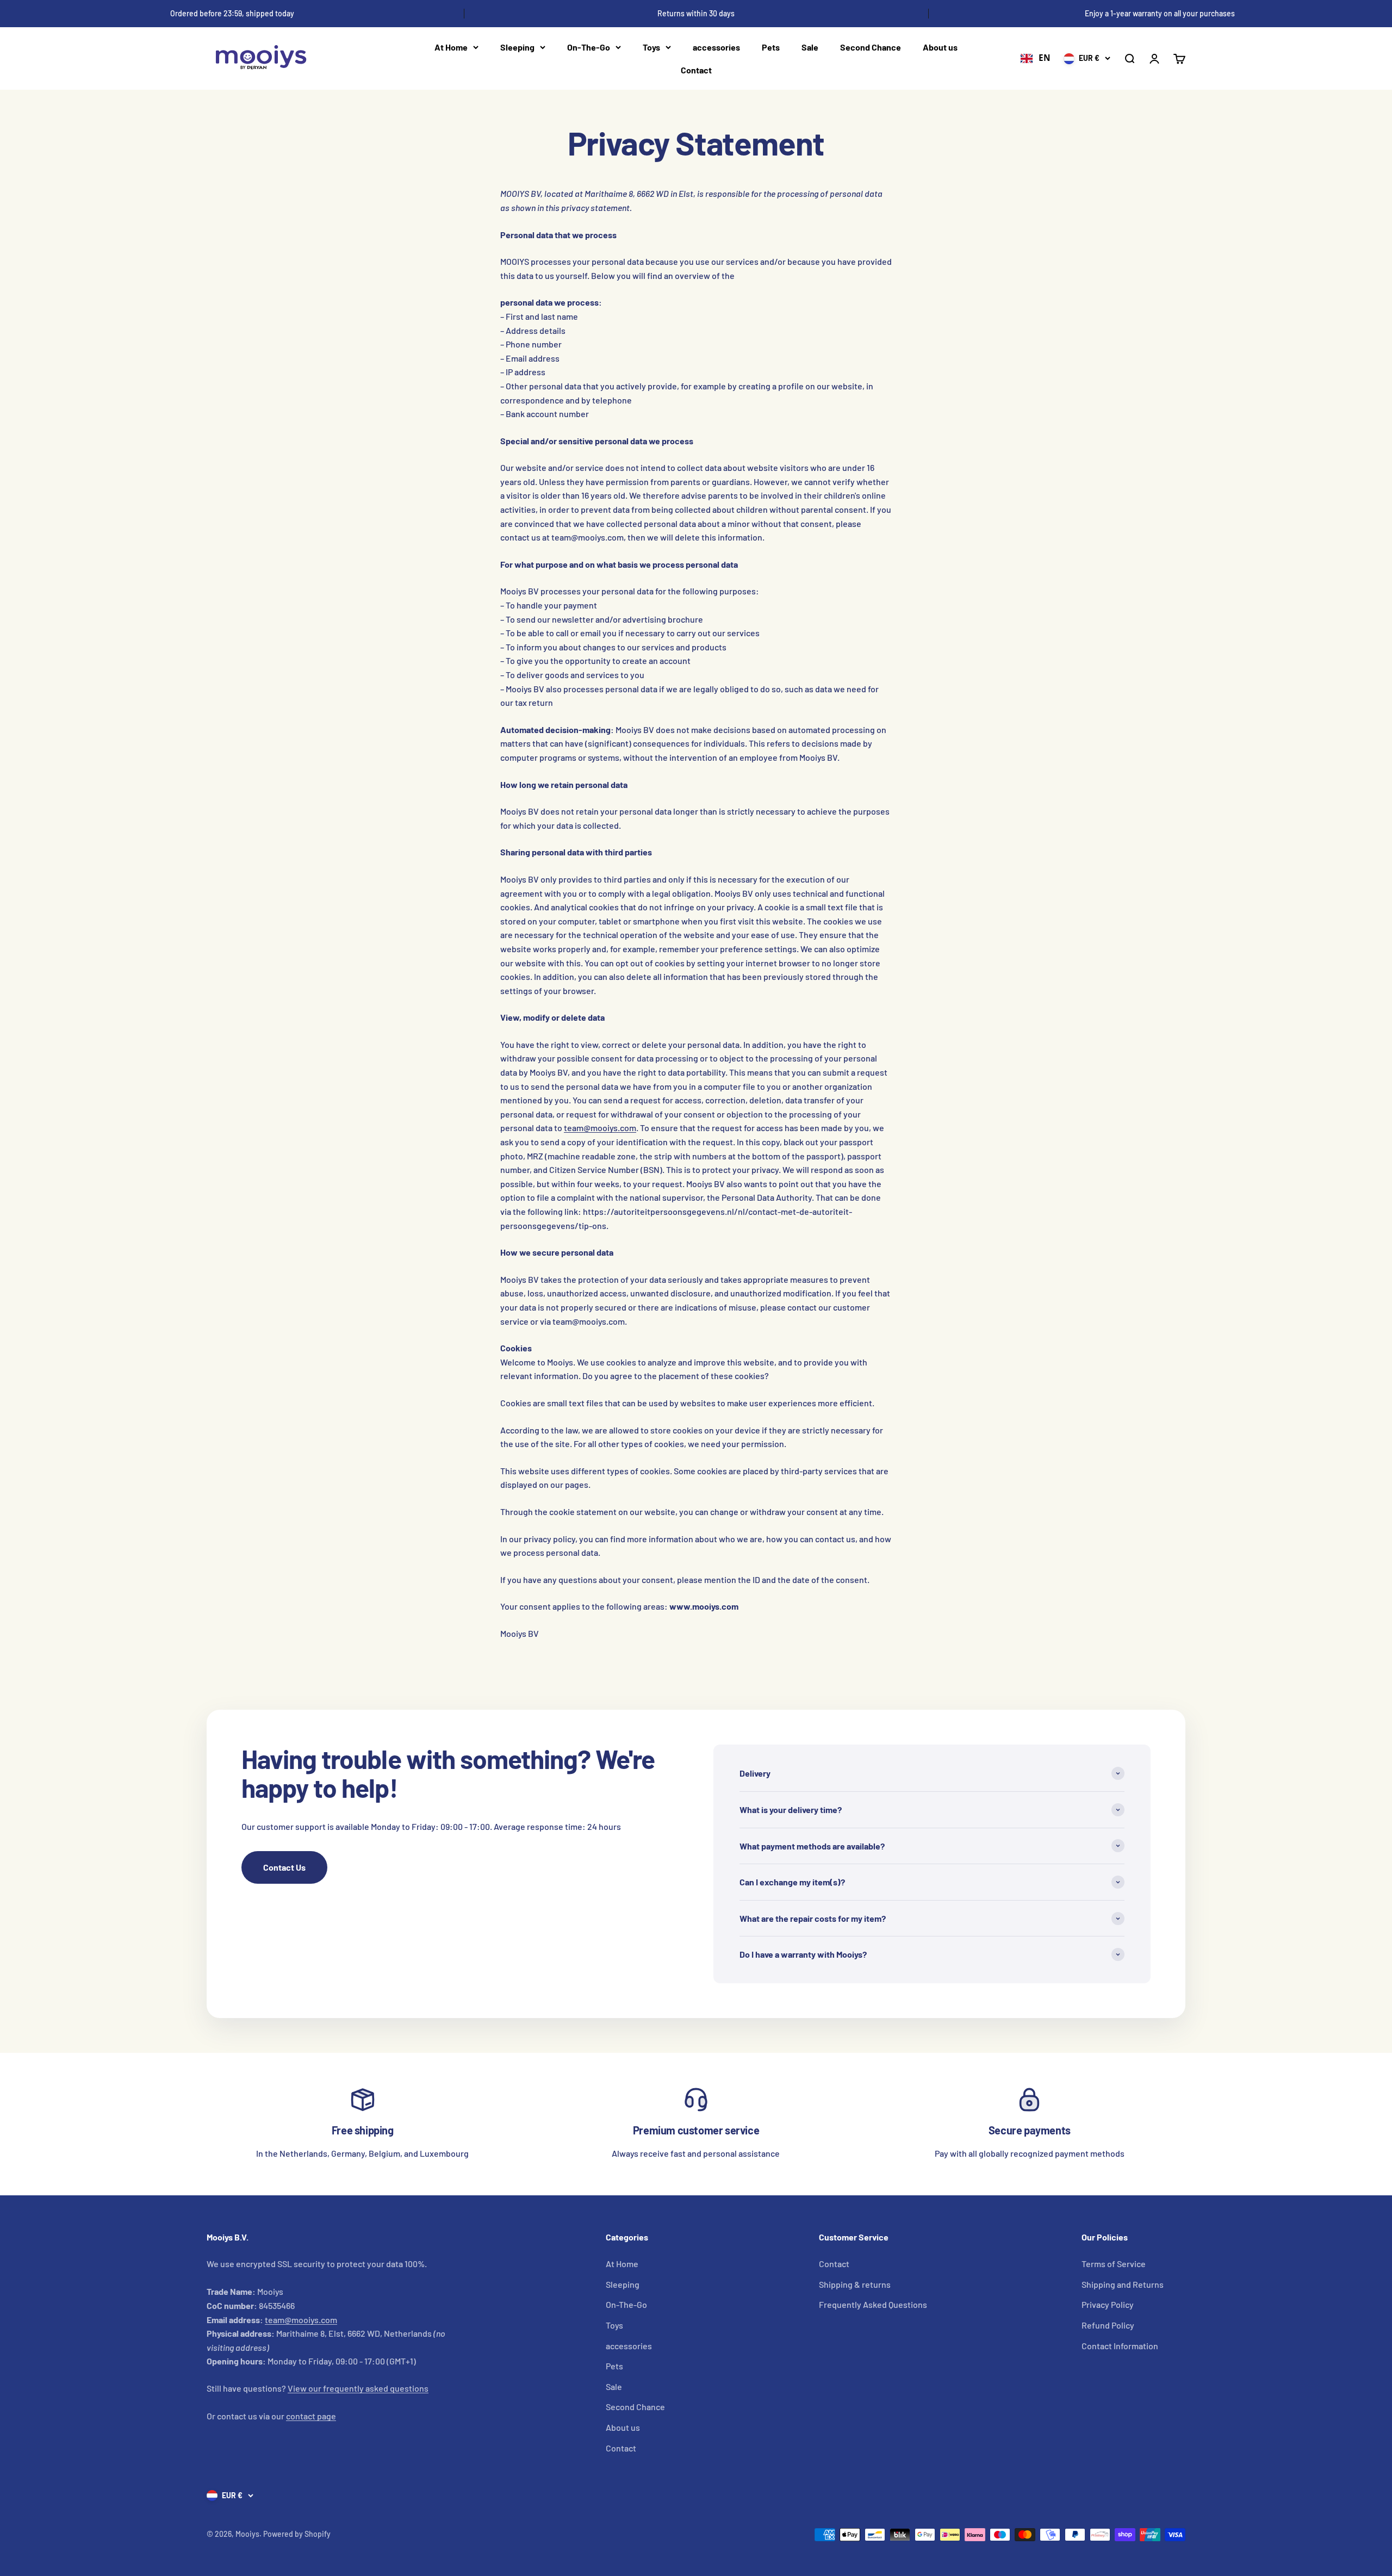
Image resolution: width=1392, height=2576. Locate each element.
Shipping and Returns (1123, 2284)
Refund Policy (1108, 2325)
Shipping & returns (855, 2284)
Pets (771, 47)
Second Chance (871, 47)
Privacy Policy (1108, 2304)
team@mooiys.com (600, 1128)
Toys (651, 47)
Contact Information (1120, 2346)
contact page (311, 2416)
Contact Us (284, 1867)
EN (1045, 58)
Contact (696, 70)
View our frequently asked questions (358, 2388)
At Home (451, 47)
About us (940, 47)
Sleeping (517, 47)
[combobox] (1035, 59)
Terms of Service (1114, 2264)
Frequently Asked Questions (873, 2304)
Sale (810, 47)
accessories (716, 47)
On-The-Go (589, 47)
